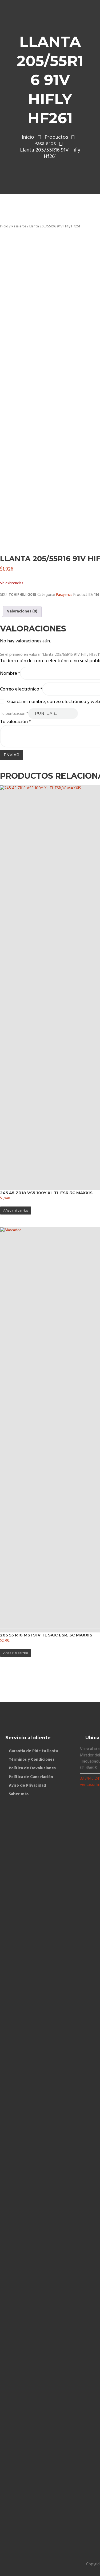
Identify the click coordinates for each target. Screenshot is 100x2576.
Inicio (28, 137)
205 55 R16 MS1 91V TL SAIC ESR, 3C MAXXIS (46, 1635)
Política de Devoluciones (32, 1768)
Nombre (10, 674)
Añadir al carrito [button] (16, 1210)
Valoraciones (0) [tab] (22, 611)
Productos (56, 137)
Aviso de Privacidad (27, 1786)
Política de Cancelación (31, 1777)
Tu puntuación (14, 714)
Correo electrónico (21, 689)
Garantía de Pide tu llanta (33, 1751)
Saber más (19, 1794)
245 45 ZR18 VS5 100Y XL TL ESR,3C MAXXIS (46, 1193)
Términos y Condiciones (32, 1760)
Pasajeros (45, 144)
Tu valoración (15, 722)
